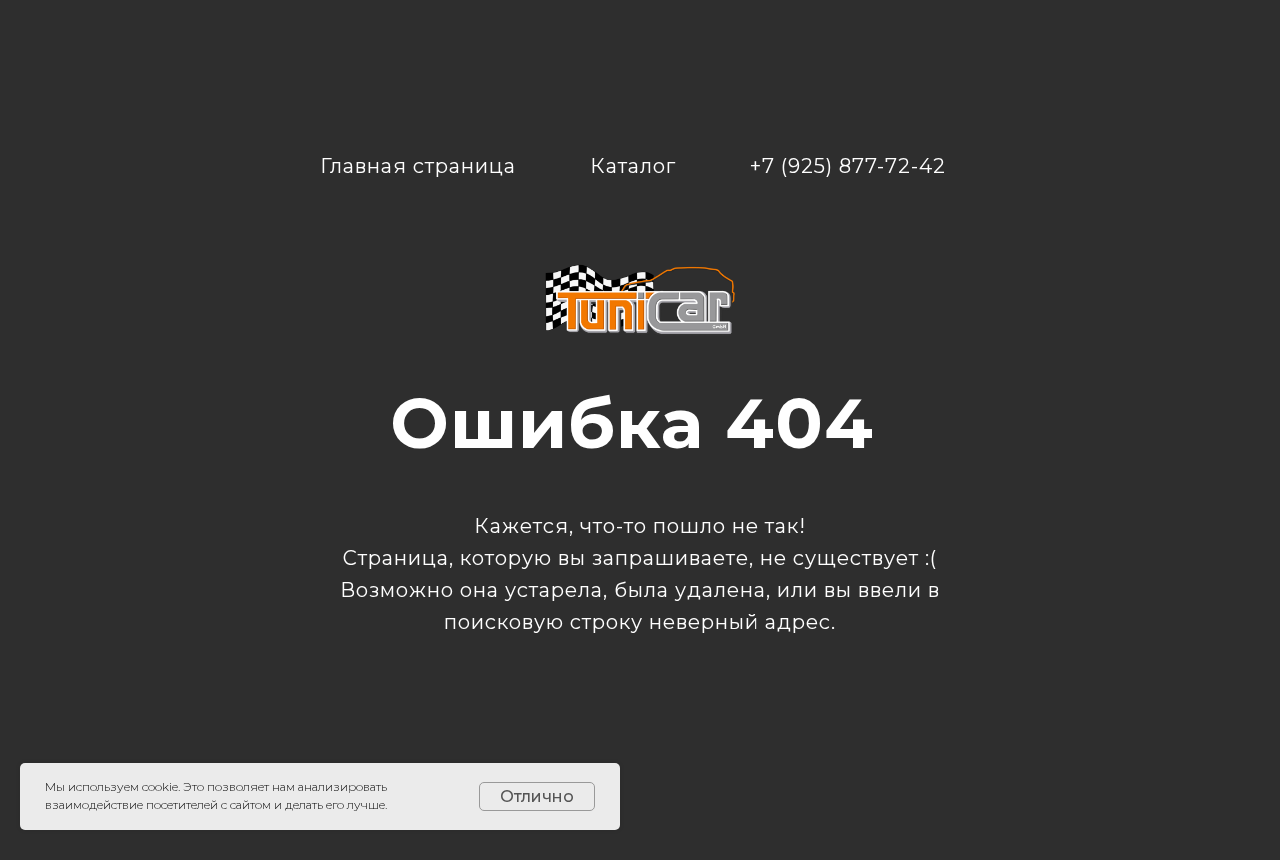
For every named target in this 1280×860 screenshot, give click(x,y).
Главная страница (418, 166)
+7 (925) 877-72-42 (848, 166)
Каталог (633, 166)
